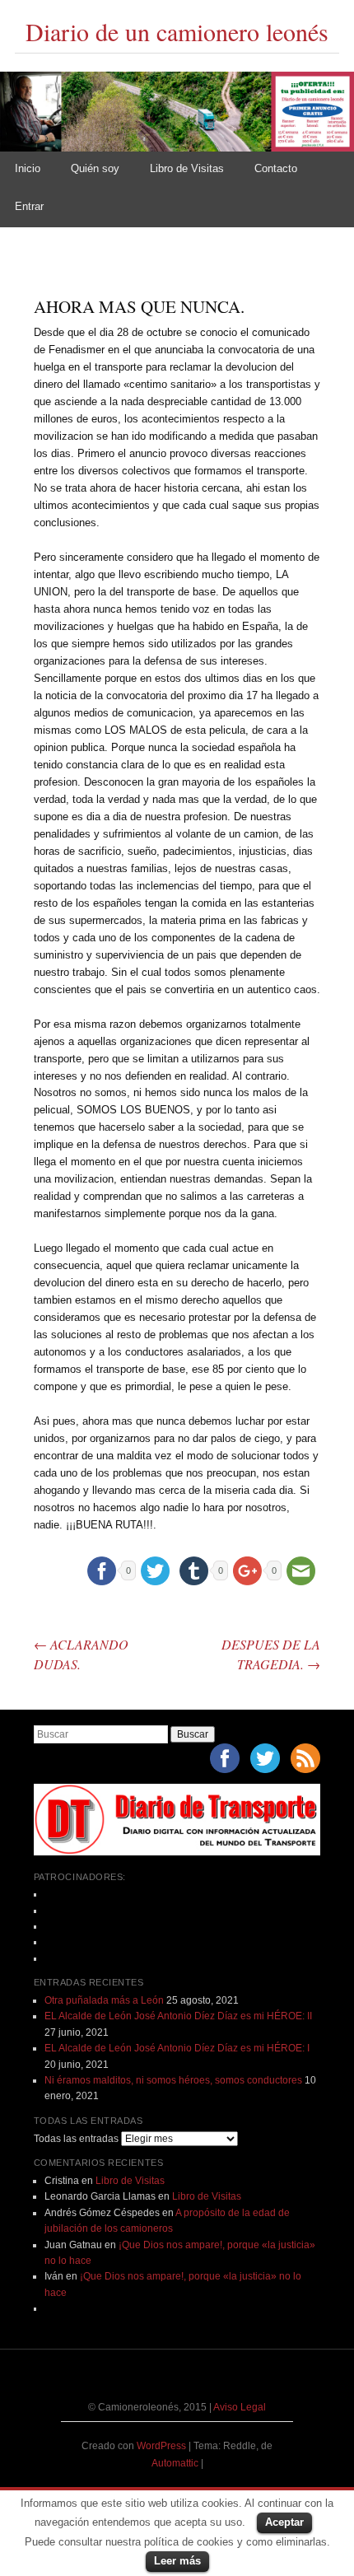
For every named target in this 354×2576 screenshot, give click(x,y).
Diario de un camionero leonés (177, 31)
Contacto (276, 168)
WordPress (161, 2446)
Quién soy (95, 168)
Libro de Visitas (187, 168)
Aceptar (284, 2522)
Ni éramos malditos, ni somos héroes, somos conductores (173, 2080)
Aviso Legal (240, 2407)
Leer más (177, 2561)
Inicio (28, 168)
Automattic (176, 2463)
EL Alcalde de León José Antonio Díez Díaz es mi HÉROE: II (178, 2016)
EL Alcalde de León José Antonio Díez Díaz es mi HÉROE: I (177, 2048)
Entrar (29, 206)
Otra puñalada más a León (104, 2000)
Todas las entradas (76, 2139)
